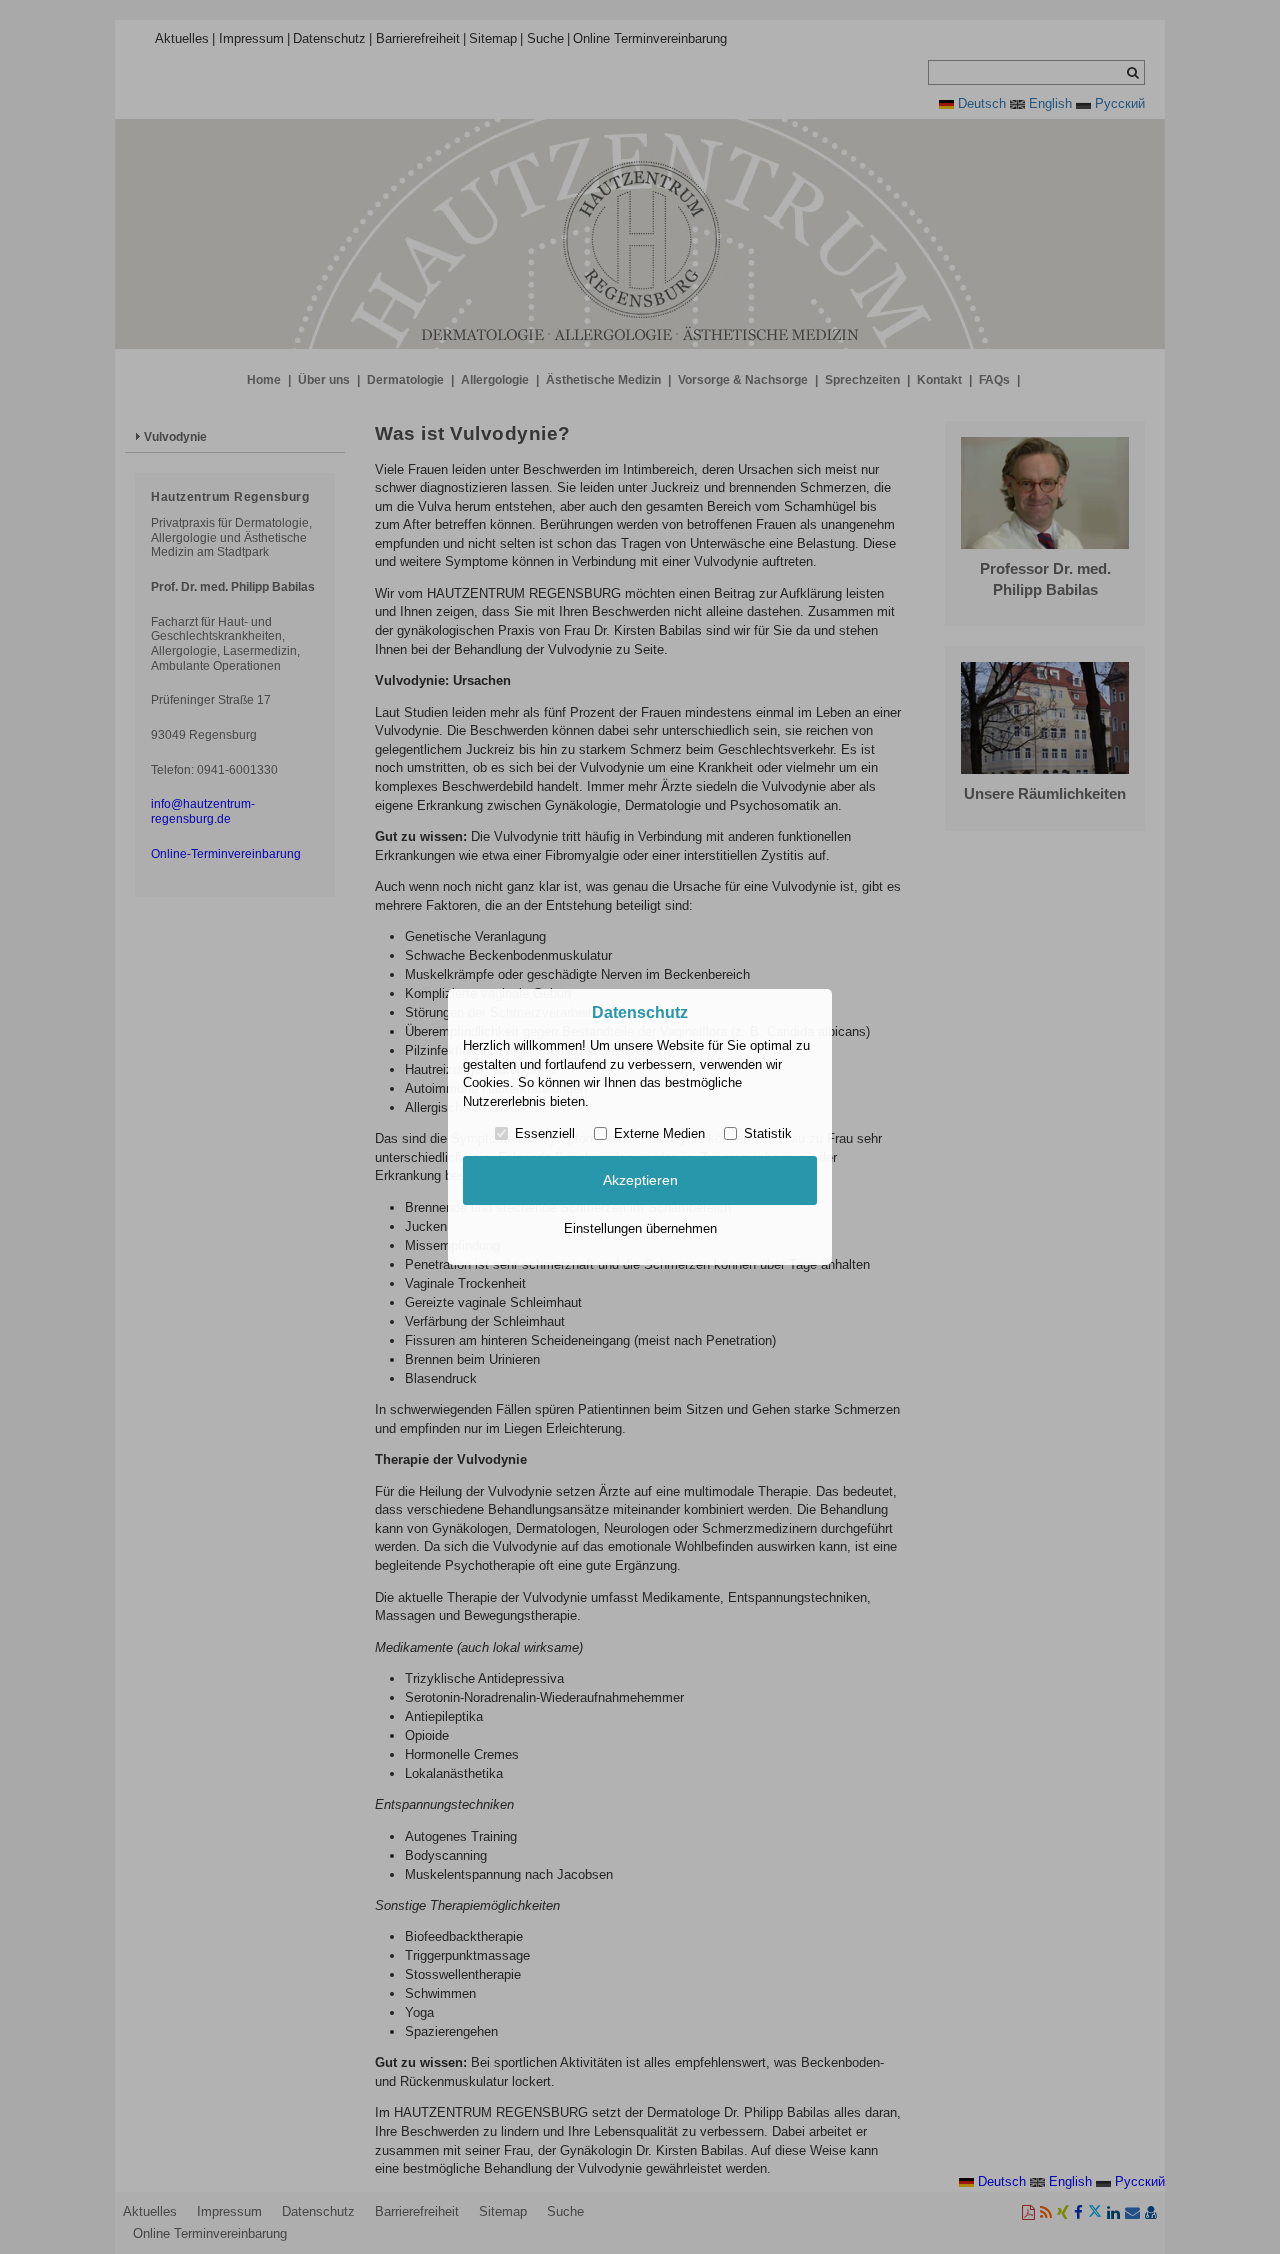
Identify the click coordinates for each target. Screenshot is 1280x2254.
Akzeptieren (640, 1180)
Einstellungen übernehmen (640, 1228)
